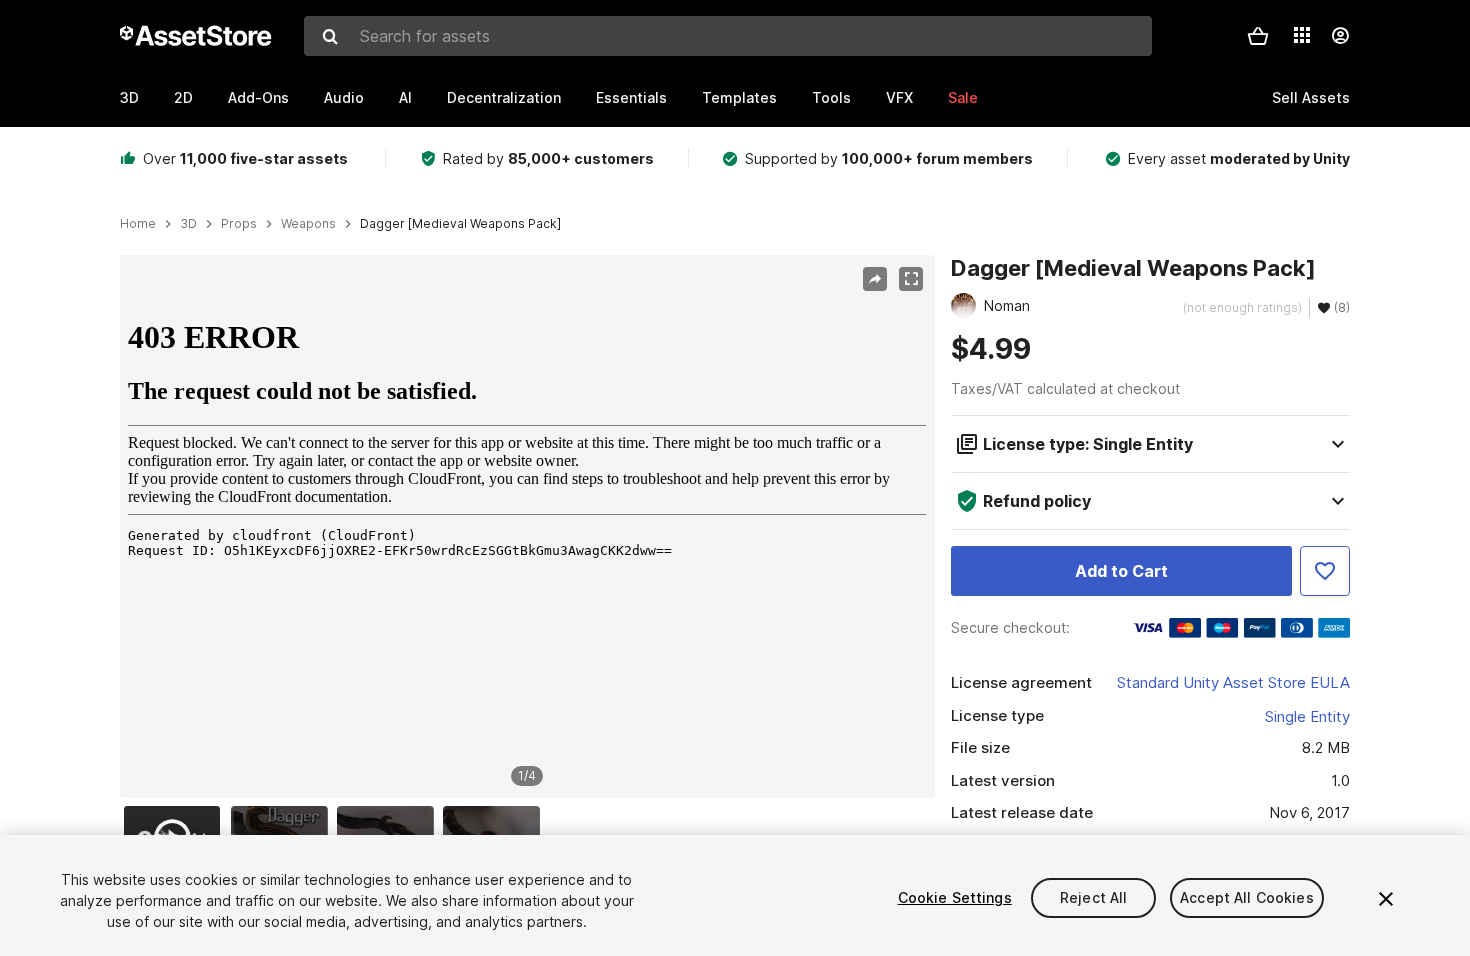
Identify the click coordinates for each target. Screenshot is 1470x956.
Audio (344, 97)
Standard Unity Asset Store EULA (1233, 682)
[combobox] (728, 36)
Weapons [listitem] (308, 224)
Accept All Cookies (1247, 897)
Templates (739, 97)
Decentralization (504, 97)
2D (183, 97)
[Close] (1386, 899)
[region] (527, 527)
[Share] (875, 279)
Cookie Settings (955, 897)
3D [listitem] (188, 224)
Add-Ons (258, 97)
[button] (1258, 36)
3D (129, 97)
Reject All (1093, 897)
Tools (831, 97)
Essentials (631, 97)
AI (405, 97)
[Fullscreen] (911, 279)
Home (138, 224)
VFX (899, 97)
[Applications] (1302, 35)
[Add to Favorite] (1325, 571)
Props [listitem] (239, 224)
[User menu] (1340, 36)
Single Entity (1307, 716)
